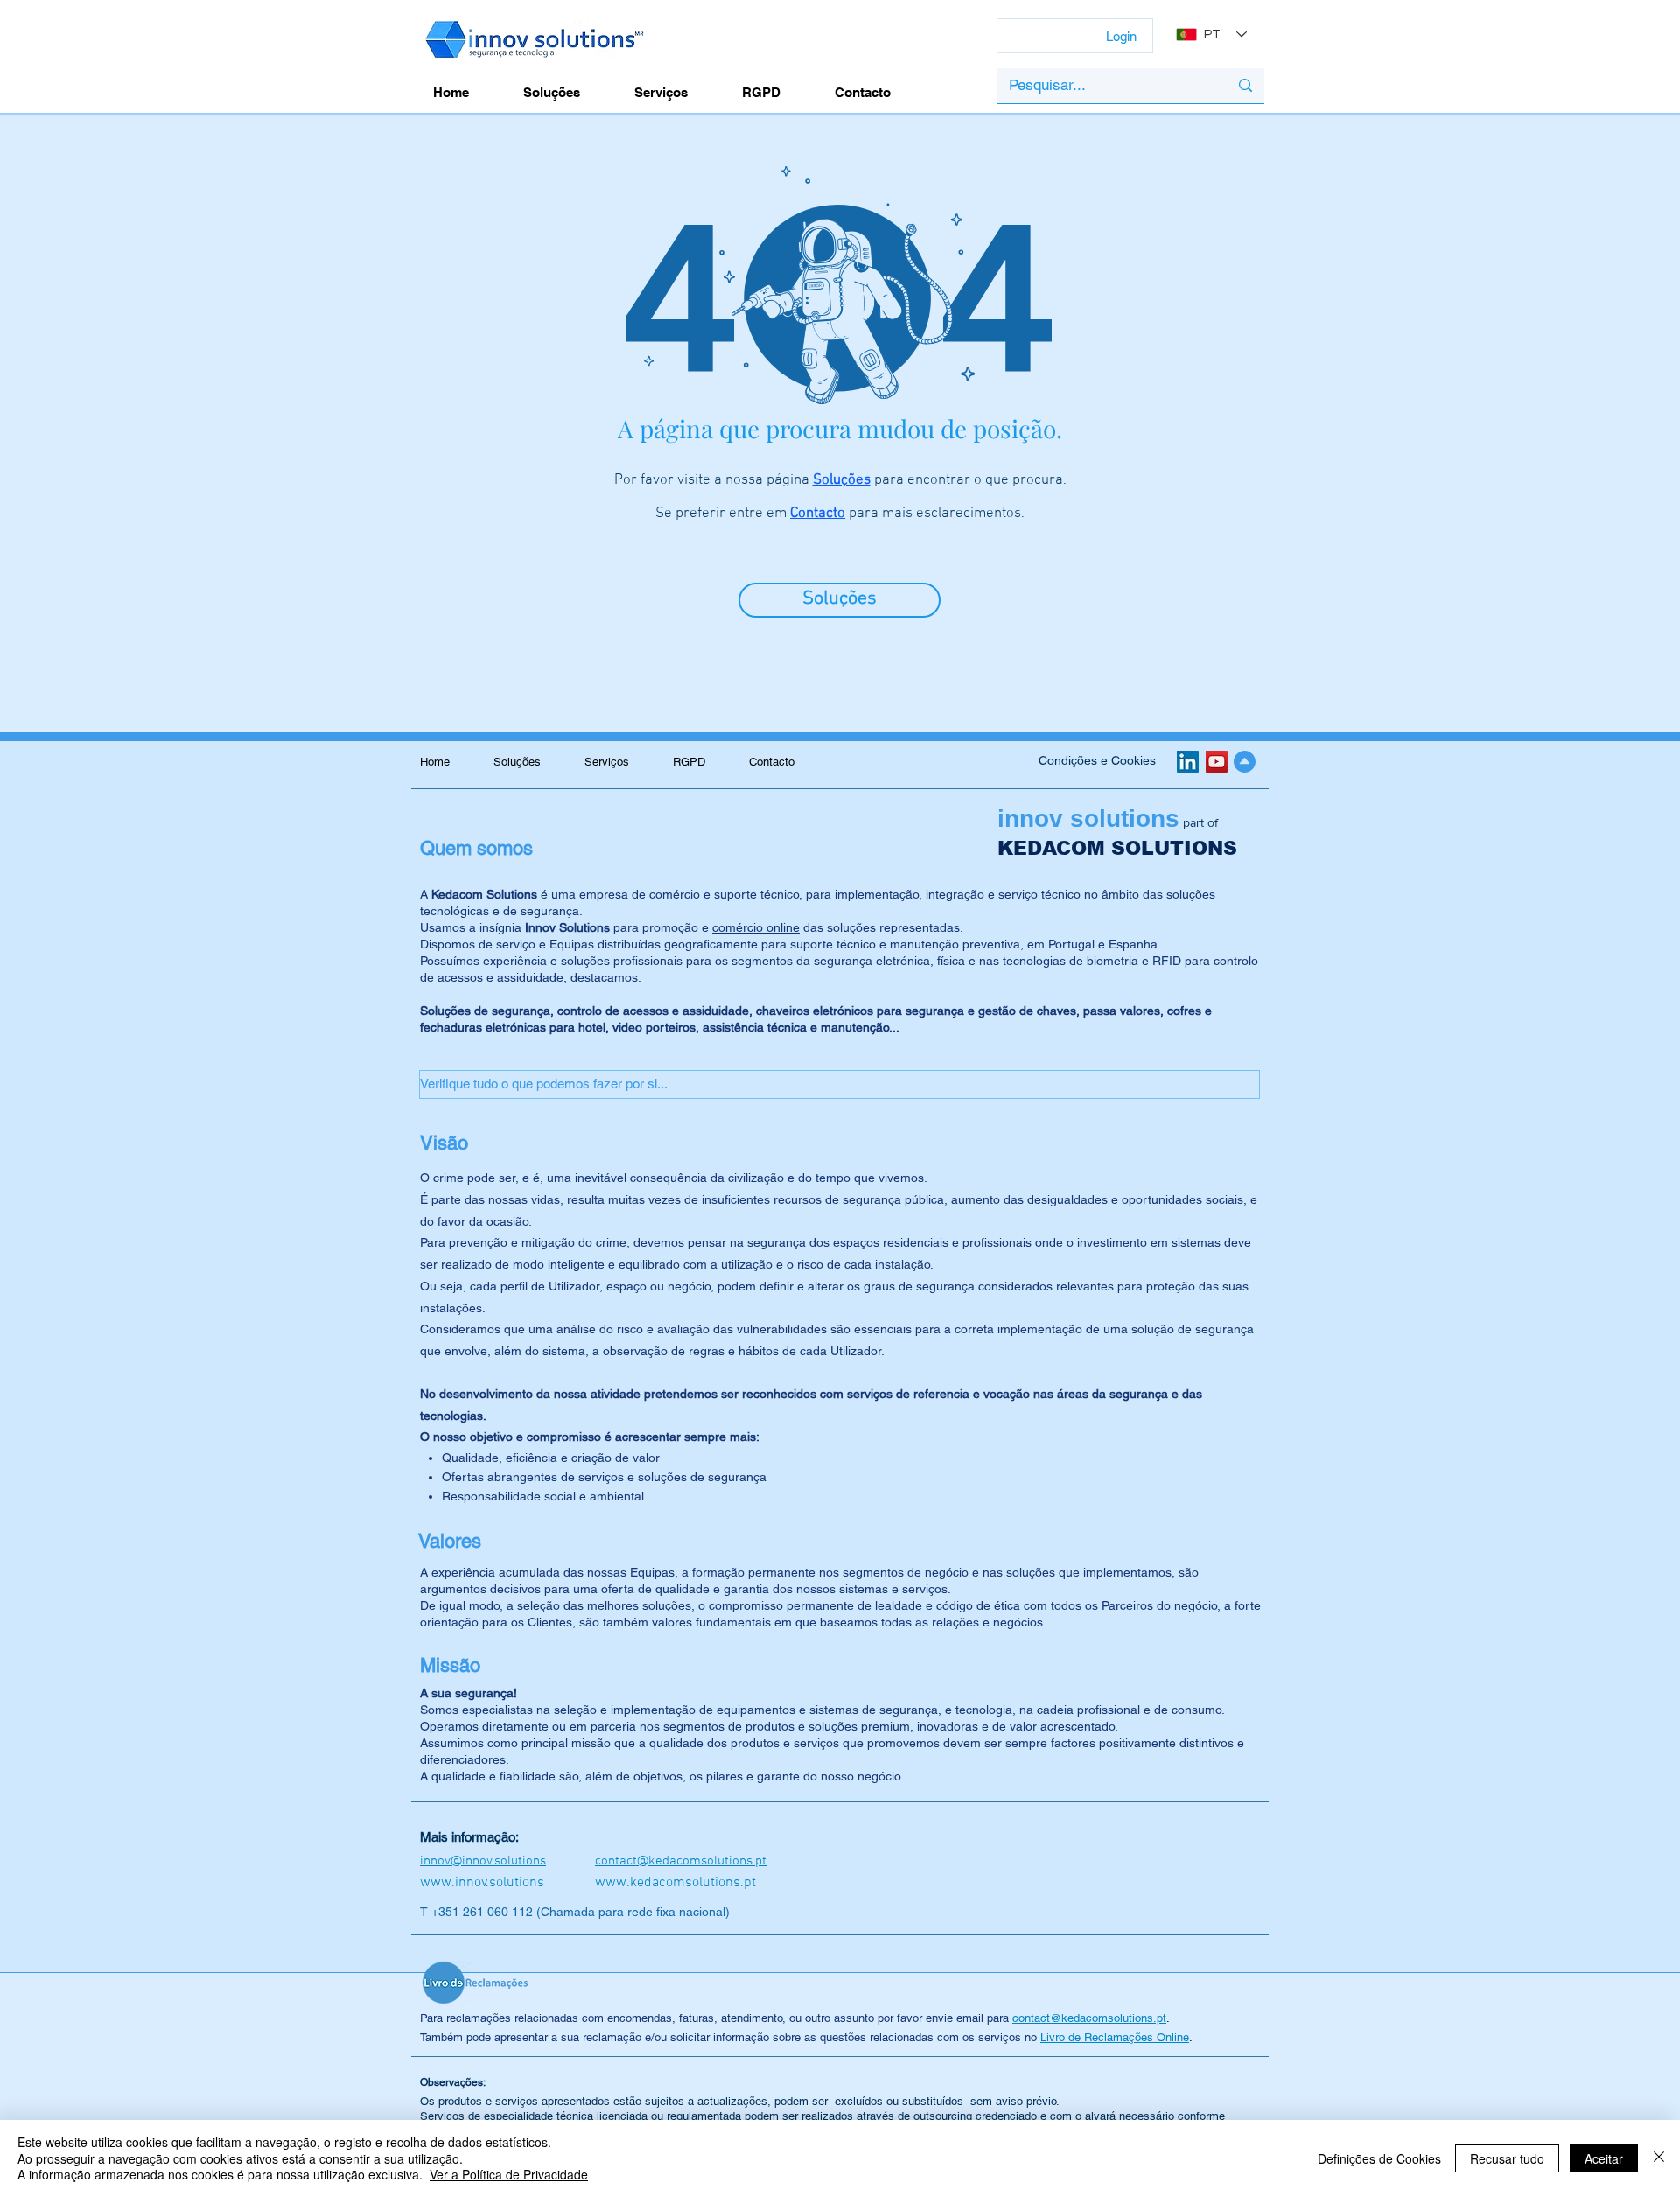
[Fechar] (1659, 2158)
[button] (840, 1084)
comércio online (756, 927)
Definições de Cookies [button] (1379, 2158)
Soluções (842, 480)
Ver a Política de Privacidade (509, 2174)
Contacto (818, 514)
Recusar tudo (1507, 2158)
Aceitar (1604, 2158)
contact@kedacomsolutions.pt (1089, 2018)
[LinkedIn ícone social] (1188, 762)
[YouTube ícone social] (1217, 762)
